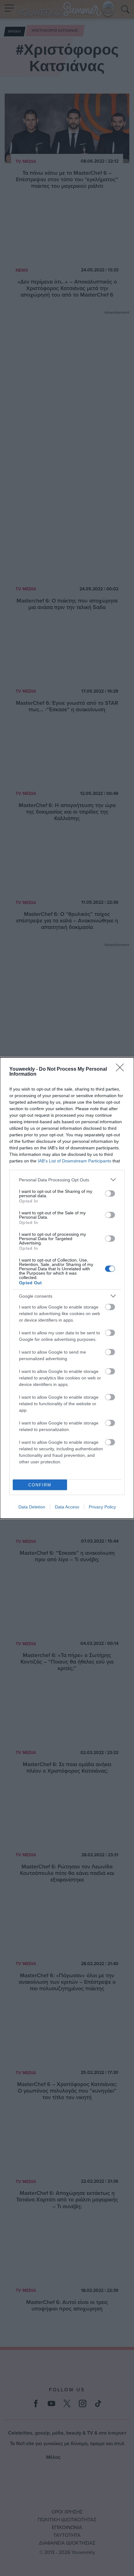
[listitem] (67, 1180)
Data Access (67, 1507)
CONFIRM (40, 1485)
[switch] (110, 1193)
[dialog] (67, 1288)
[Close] (122, 1069)
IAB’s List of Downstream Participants (74, 1161)
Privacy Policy (102, 1507)
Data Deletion (32, 1507)
